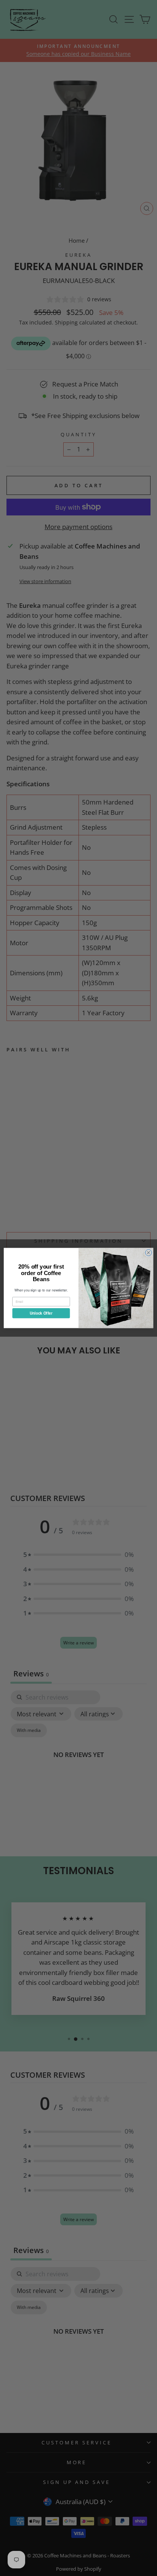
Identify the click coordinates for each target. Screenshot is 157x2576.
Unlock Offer (41, 1313)
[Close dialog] (148, 1252)
